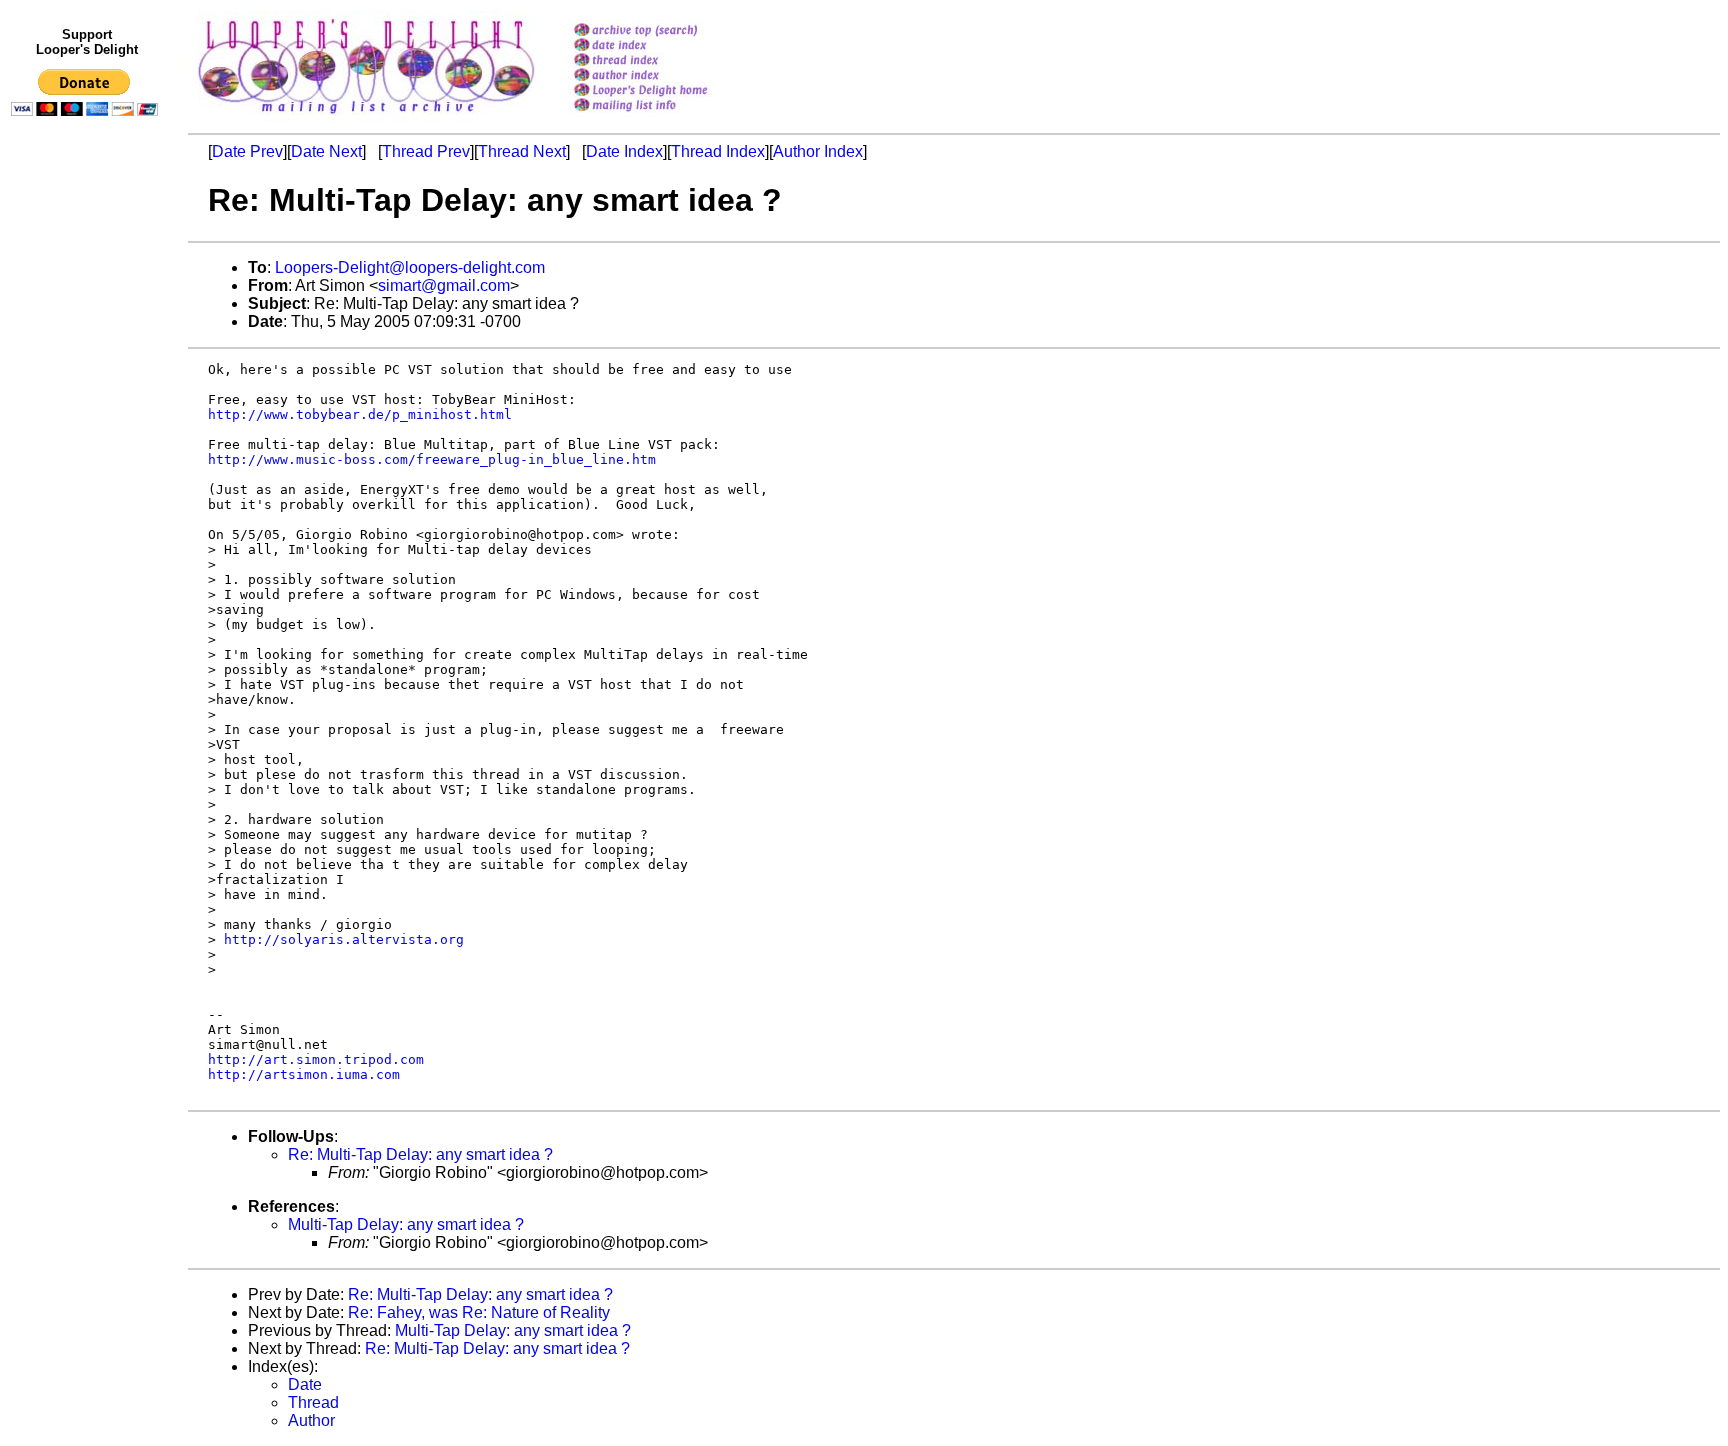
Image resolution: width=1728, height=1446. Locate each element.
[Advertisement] (88, 537)
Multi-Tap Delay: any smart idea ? (406, 1224)
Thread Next (522, 151)
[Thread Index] (666, 61)
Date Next (326, 151)
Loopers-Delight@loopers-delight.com (410, 267)
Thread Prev (426, 151)
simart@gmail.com (444, 285)
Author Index (818, 151)
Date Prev (247, 151)
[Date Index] (666, 46)
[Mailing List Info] (666, 116)
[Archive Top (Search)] (666, 31)
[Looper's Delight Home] (666, 91)
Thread (313, 1402)
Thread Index (718, 151)
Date (305, 1384)
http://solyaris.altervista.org (344, 939)
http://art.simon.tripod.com (316, 1059)
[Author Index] (666, 76)
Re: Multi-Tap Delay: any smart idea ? (420, 1154)
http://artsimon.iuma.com (304, 1074)
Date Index (624, 151)
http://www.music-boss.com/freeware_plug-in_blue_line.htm (432, 459)
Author (311, 1420)
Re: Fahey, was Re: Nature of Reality (479, 1312)
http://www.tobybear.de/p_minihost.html (360, 414)
